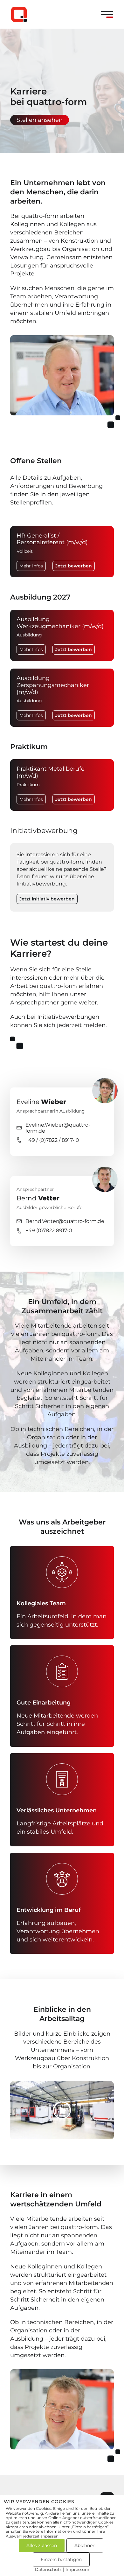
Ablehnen (85, 2545)
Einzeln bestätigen (61, 2559)
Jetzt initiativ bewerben (47, 899)
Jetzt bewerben (74, 566)
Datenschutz (48, 2569)
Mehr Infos (31, 566)
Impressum (77, 2569)
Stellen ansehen (40, 120)
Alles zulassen (42, 2545)
